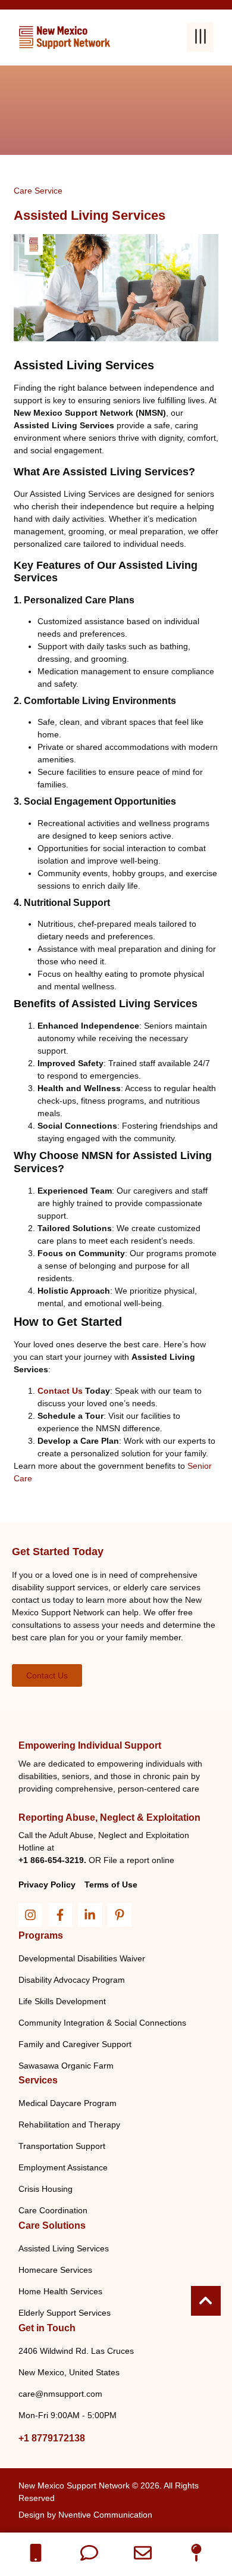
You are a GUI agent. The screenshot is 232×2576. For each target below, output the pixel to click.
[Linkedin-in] (90, 1915)
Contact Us (60, 1391)
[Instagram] (30, 1915)
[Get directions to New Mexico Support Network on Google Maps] (196, 2553)
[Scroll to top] (206, 2301)
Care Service (38, 191)
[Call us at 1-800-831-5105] (36, 2553)
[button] (200, 37)
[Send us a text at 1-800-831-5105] (89, 2553)
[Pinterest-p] (120, 1915)
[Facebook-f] (60, 1915)
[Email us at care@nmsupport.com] (143, 2553)
